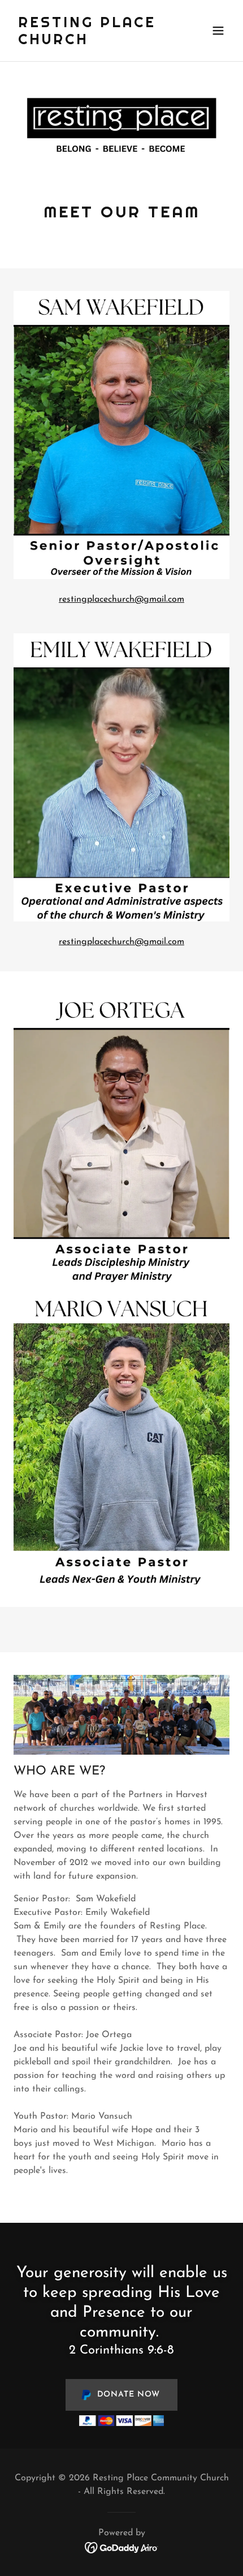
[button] (218, 31)
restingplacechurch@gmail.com (121, 599)
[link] (89, 42)
